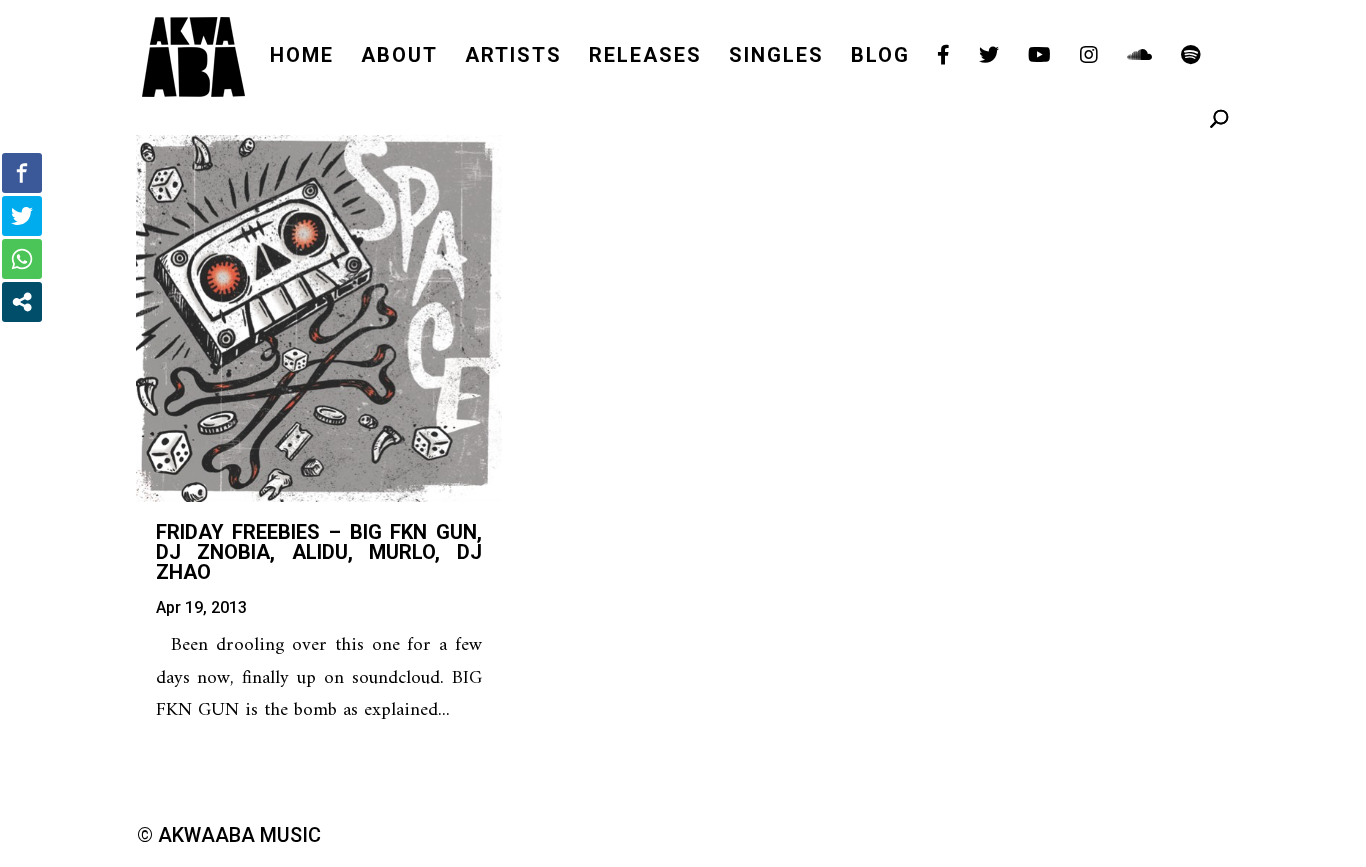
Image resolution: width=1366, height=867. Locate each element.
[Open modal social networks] (22, 302)
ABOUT (399, 57)
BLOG (880, 57)
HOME (302, 57)
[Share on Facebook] (22, 173)
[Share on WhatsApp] (22, 259)
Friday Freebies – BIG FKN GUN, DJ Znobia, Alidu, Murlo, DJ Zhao (319, 552)
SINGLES (776, 57)
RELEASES (645, 57)
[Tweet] (22, 216)
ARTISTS (513, 57)
